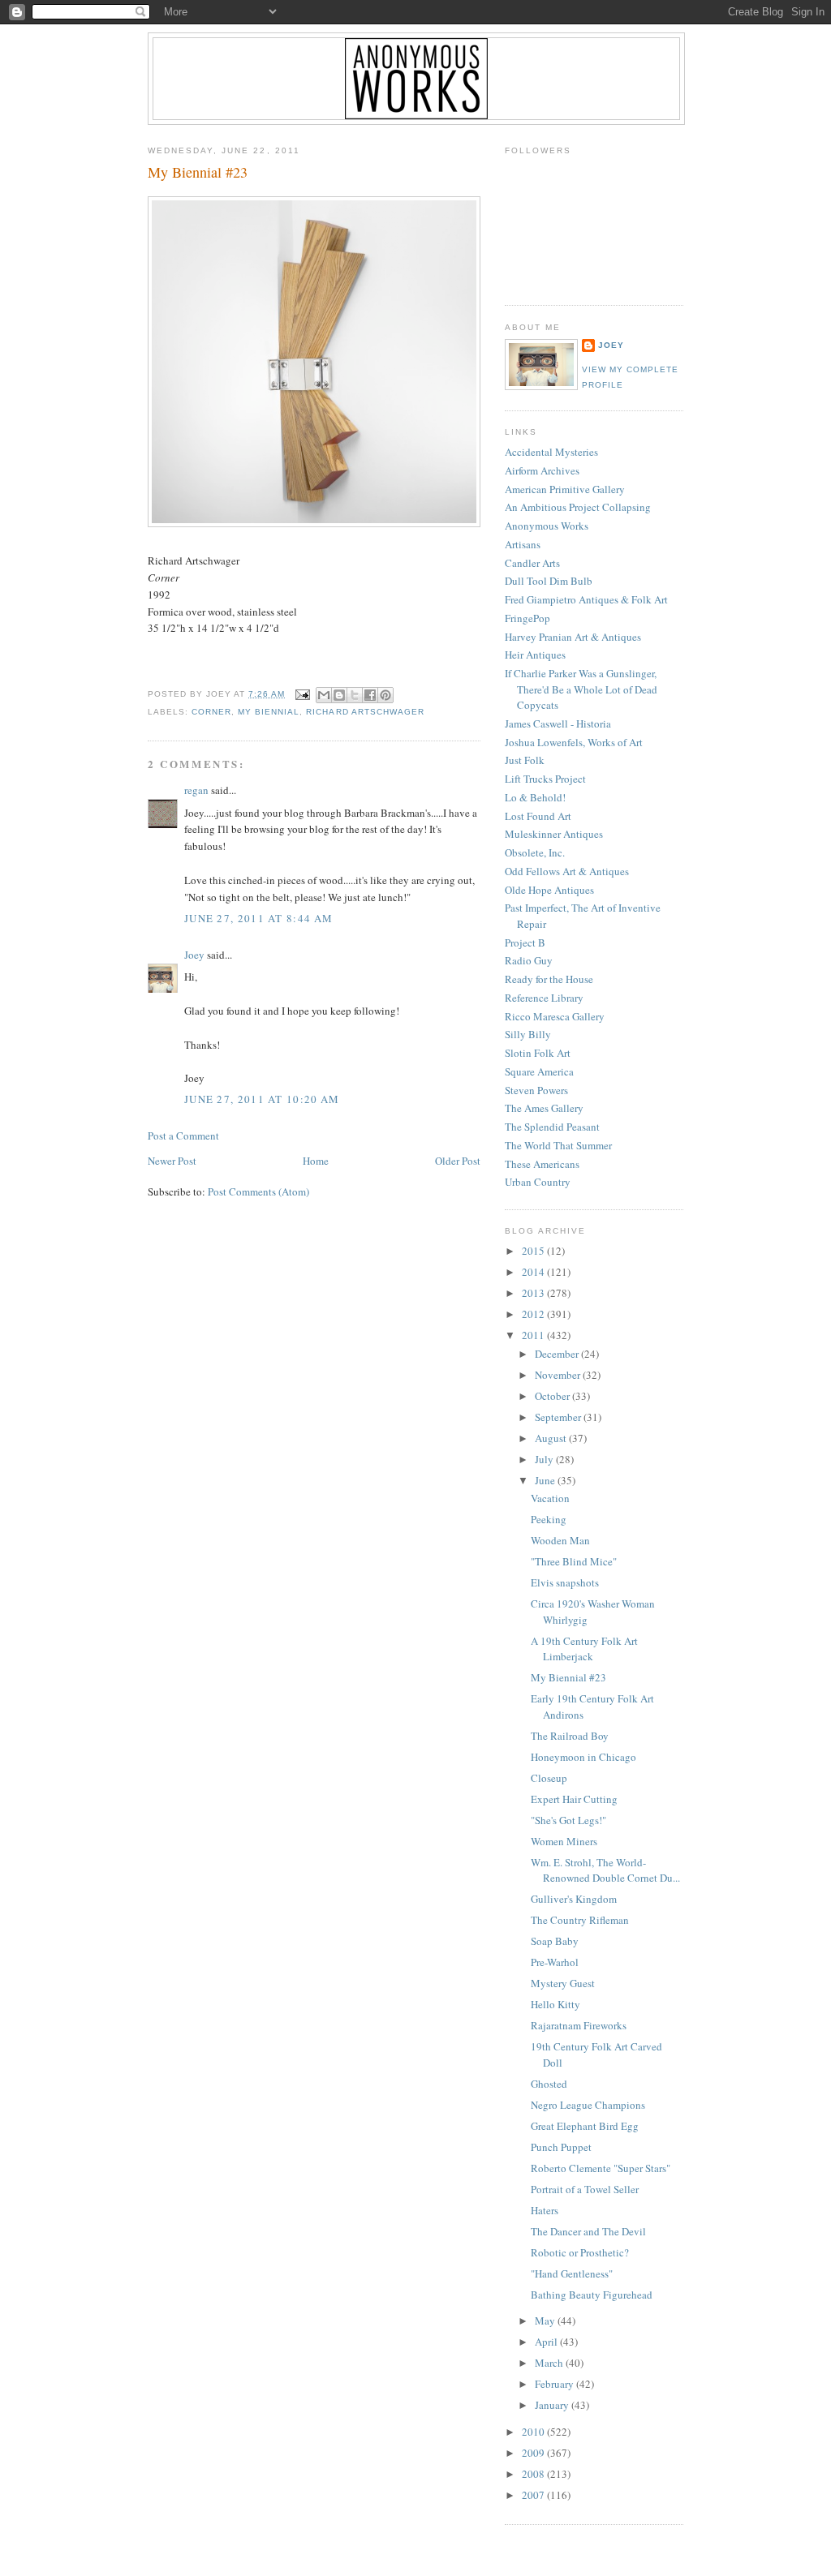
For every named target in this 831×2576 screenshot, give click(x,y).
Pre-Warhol (555, 1962)
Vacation (550, 1498)
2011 (534, 1335)
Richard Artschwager (365, 712)
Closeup (549, 1778)
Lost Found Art (538, 816)
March (550, 2363)
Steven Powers (536, 1090)
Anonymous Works (547, 526)
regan (196, 790)
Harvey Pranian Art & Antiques (573, 637)
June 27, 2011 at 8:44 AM (258, 918)
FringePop (527, 618)
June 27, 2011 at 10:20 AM (262, 1099)
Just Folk (525, 760)
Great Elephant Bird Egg (585, 2126)
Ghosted (549, 2084)
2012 (534, 1314)
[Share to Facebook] (370, 695)
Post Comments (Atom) (258, 1191)
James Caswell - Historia (558, 723)
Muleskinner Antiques (554, 834)
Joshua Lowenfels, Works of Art (574, 742)
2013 (534, 1293)
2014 (534, 1272)
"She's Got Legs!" (568, 1820)
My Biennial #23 (198, 172)
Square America (539, 1071)
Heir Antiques (535, 655)
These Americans (542, 1164)
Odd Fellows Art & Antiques (567, 871)
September (559, 1417)
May (546, 2321)
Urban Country (538, 1182)
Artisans (523, 544)
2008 (534, 2474)
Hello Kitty (555, 2004)
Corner (211, 712)
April (547, 2342)
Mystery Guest (563, 1983)
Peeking (549, 1519)
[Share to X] (355, 695)
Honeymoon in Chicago (583, 1757)
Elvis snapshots (565, 1582)
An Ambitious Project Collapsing (578, 507)
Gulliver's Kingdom (574, 1899)
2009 (534, 2453)
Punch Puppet (561, 2147)
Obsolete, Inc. (535, 852)
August (552, 1438)
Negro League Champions (588, 2105)
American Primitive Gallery (565, 489)
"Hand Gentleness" (572, 2273)
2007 (534, 2495)
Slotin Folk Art (538, 1053)
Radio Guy (529, 960)
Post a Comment (183, 1136)
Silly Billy (528, 1034)
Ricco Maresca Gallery (555, 1016)
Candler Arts (532, 563)
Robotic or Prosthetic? (580, 2252)
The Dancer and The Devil (588, 2231)
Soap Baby (555, 1941)
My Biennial (269, 712)
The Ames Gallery (544, 1108)
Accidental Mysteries (551, 452)
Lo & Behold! (535, 797)
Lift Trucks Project (545, 779)
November (559, 1375)
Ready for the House (549, 979)
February (555, 2384)
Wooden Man (560, 1540)
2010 (534, 2432)
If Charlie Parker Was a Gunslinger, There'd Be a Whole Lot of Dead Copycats (581, 689)
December (558, 1354)
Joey (194, 955)
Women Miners (564, 1841)
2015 (534, 1251)
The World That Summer (558, 1145)
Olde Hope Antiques (549, 890)
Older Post (458, 1161)
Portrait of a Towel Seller (585, 2189)
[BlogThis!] (339, 695)
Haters (545, 2210)
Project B (525, 942)
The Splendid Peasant (552, 1127)
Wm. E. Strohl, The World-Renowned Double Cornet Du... (605, 1870)
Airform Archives (542, 470)
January (553, 2405)
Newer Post (172, 1161)
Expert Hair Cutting (574, 1799)
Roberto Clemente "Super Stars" (601, 2168)
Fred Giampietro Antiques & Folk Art (586, 599)
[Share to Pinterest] (385, 695)
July (545, 1459)
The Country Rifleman (580, 1920)
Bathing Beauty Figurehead (592, 2295)
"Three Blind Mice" (574, 1561)
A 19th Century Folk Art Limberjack (584, 1649)
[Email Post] (302, 694)
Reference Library (544, 998)
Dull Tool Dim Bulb (549, 581)
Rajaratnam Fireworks (579, 2025)
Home (316, 1161)
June (546, 1480)
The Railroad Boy (570, 1736)
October (553, 1396)
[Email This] (324, 695)
